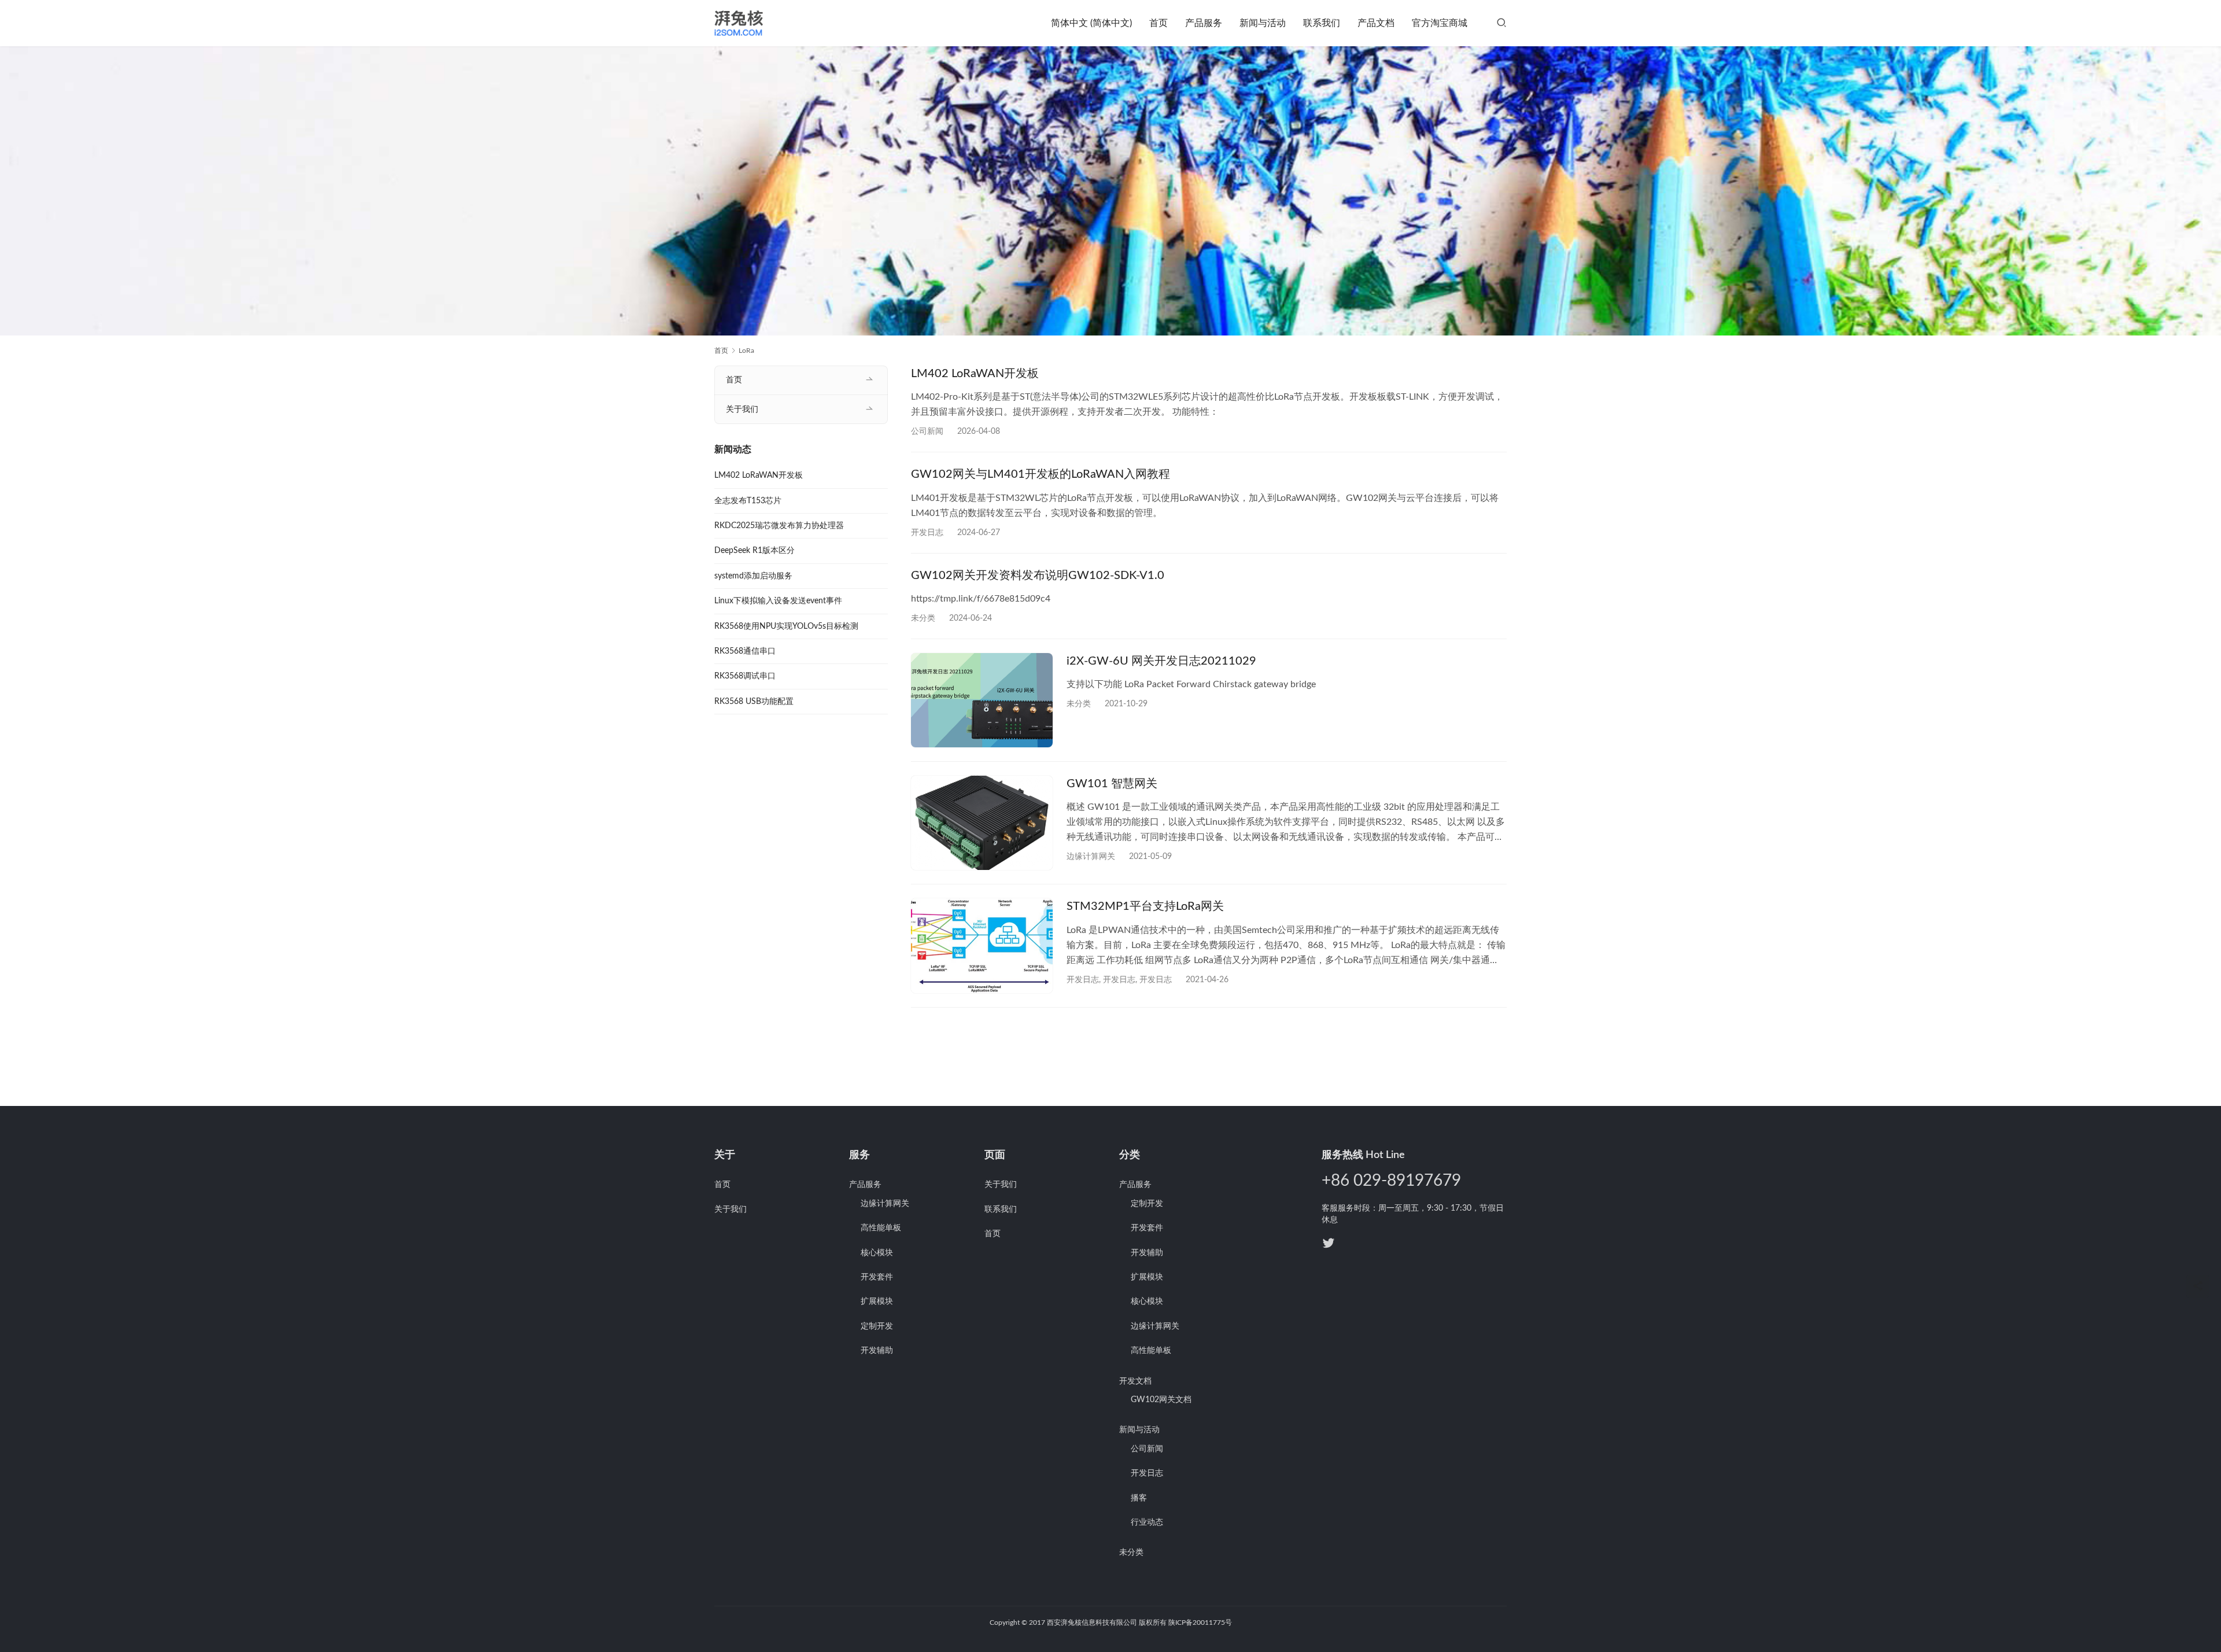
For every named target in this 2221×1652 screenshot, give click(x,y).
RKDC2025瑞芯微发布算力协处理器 (779, 526)
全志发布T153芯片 (748, 501)
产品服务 (1204, 23)
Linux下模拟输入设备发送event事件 (778, 601)
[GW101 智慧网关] (982, 823)
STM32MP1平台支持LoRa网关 (1145, 906)
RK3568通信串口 (745, 651)
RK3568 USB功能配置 (754, 702)
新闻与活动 (1263, 23)
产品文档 (1376, 23)
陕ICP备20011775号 (1200, 1623)
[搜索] (1501, 23)
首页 (1159, 23)
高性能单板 (881, 1228)
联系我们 (1322, 23)
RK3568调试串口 (745, 676)
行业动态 (1147, 1522)
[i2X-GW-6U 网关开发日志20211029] (982, 700)
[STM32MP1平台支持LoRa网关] (982, 945)
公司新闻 (927, 432)
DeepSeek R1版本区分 (755, 551)
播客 (1139, 1498)
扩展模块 (877, 1301)
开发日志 (927, 533)
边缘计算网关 (1091, 857)
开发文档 (1135, 1381)
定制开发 (877, 1326)
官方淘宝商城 (1440, 23)
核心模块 (877, 1253)
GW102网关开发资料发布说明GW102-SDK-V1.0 (1038, 576)
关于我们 (742, 410)
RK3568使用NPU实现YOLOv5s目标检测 (786, 626)
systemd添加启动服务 (753, 576)
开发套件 (877, 1277)
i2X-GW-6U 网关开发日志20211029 (1161, 661)
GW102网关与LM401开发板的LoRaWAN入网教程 (1041, 474)
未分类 (1131, 1553)
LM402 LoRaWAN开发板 (975, 374)
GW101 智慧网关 (1112, 784)
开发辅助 (877, 1351)
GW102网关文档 (1161, 1400)
